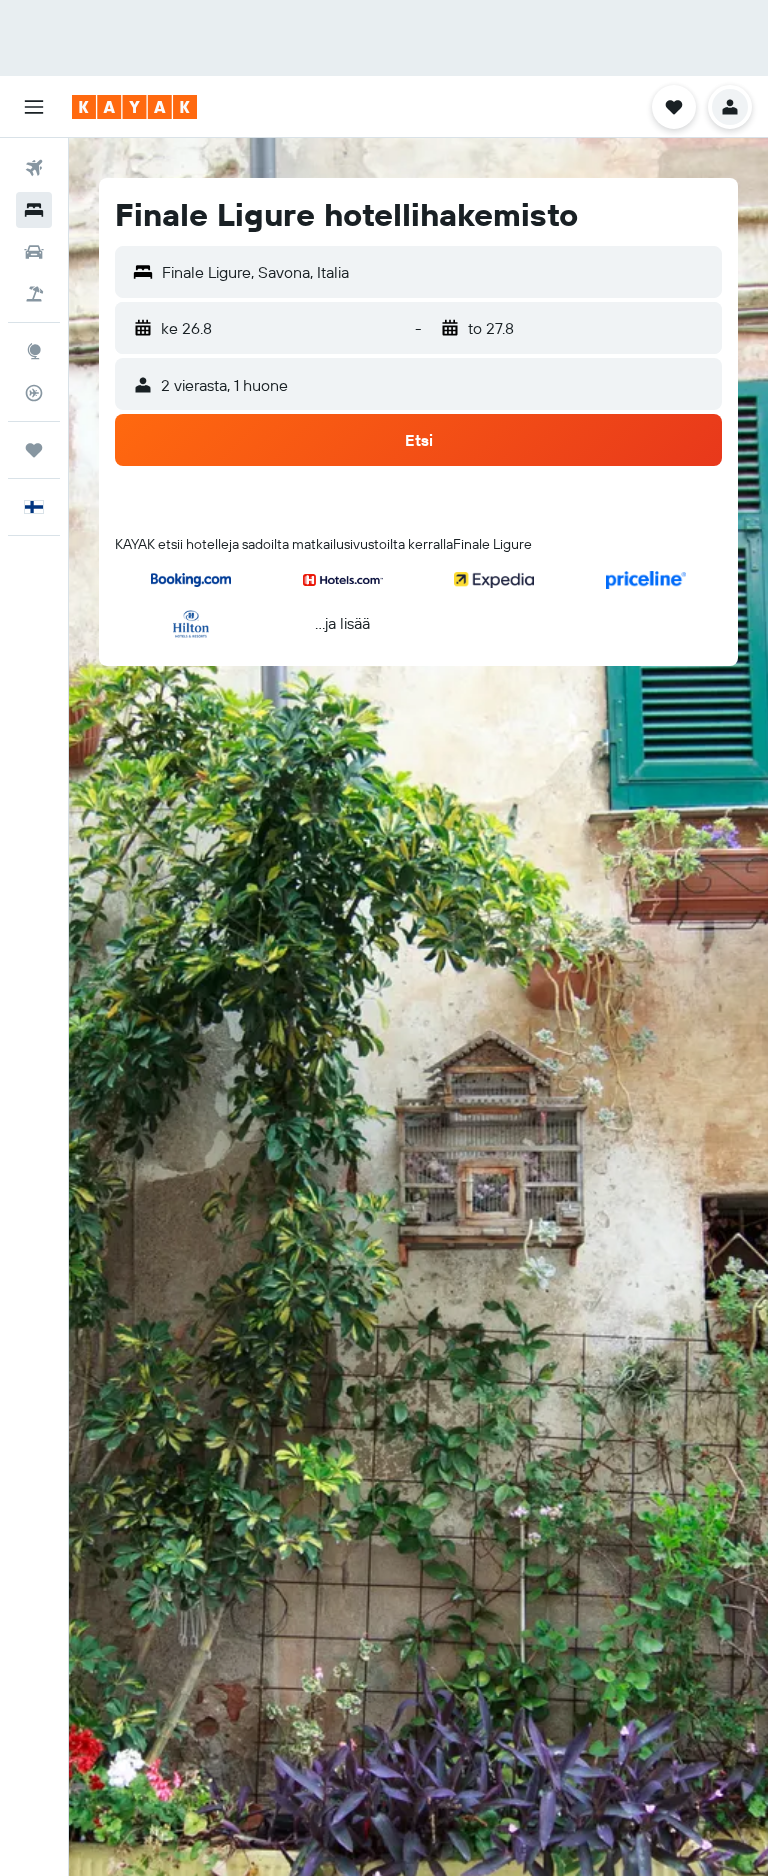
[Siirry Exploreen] (34, 351)
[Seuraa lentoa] (34, 393)
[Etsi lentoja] (34, 168)
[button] (34, 107)
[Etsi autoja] (34, 252)
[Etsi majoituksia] (34, 210)
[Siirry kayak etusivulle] (134, 107)
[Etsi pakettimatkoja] (34, 294)
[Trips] (34, 450)
